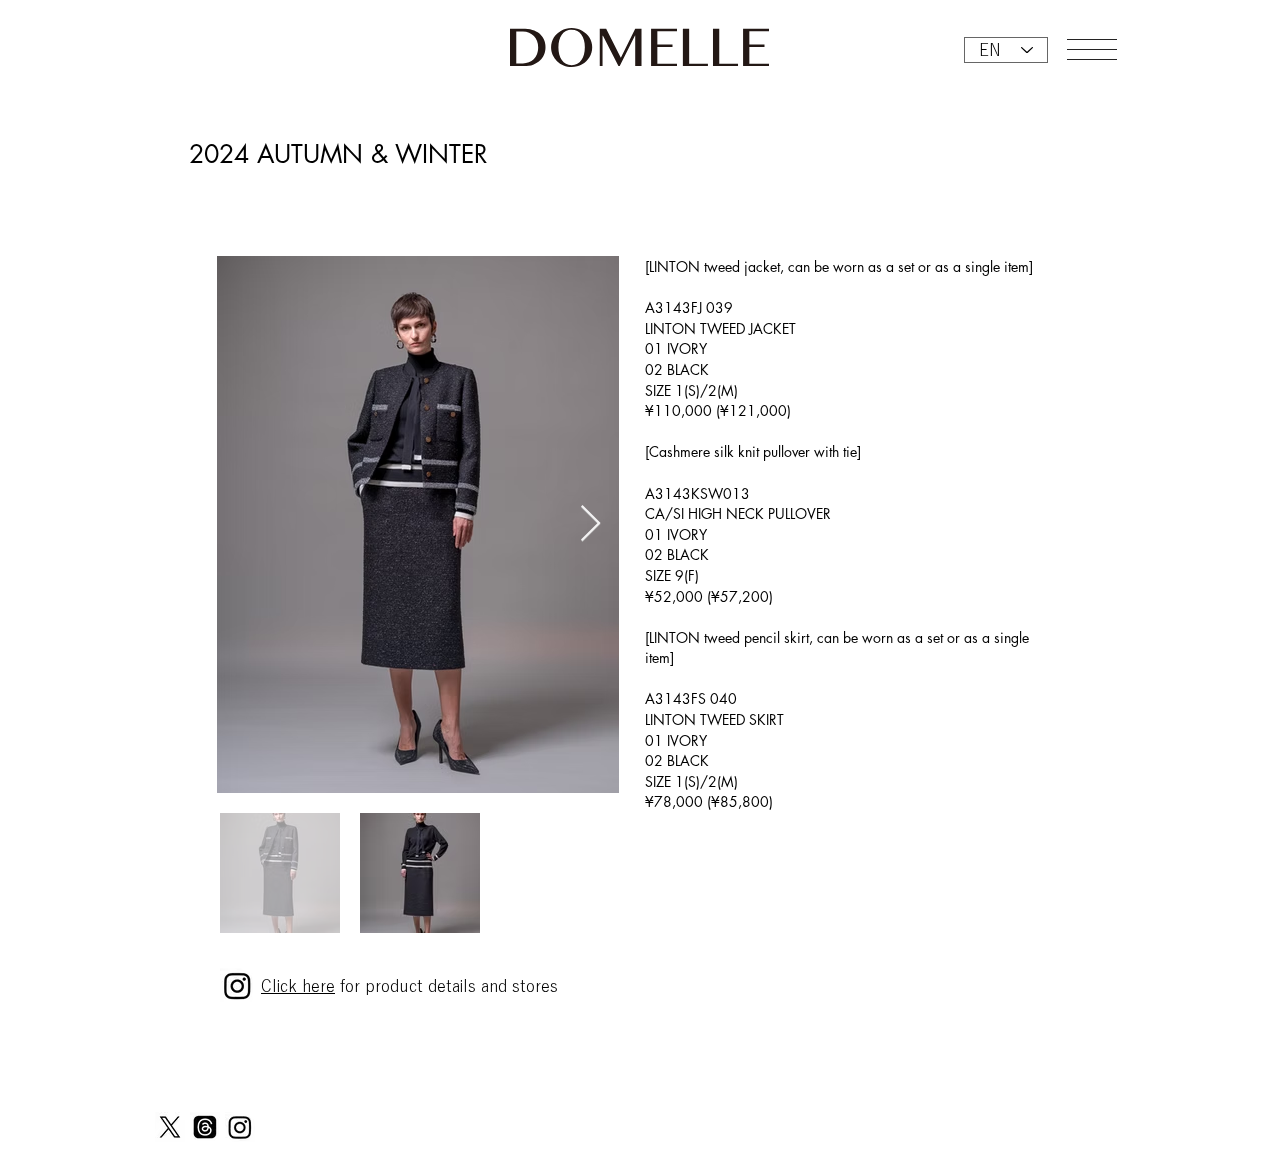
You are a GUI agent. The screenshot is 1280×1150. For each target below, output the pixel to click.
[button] (1092, 49)
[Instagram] (240, 1127)
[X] (170, 1127)
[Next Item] (590, 524)
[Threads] (205, 1127)
